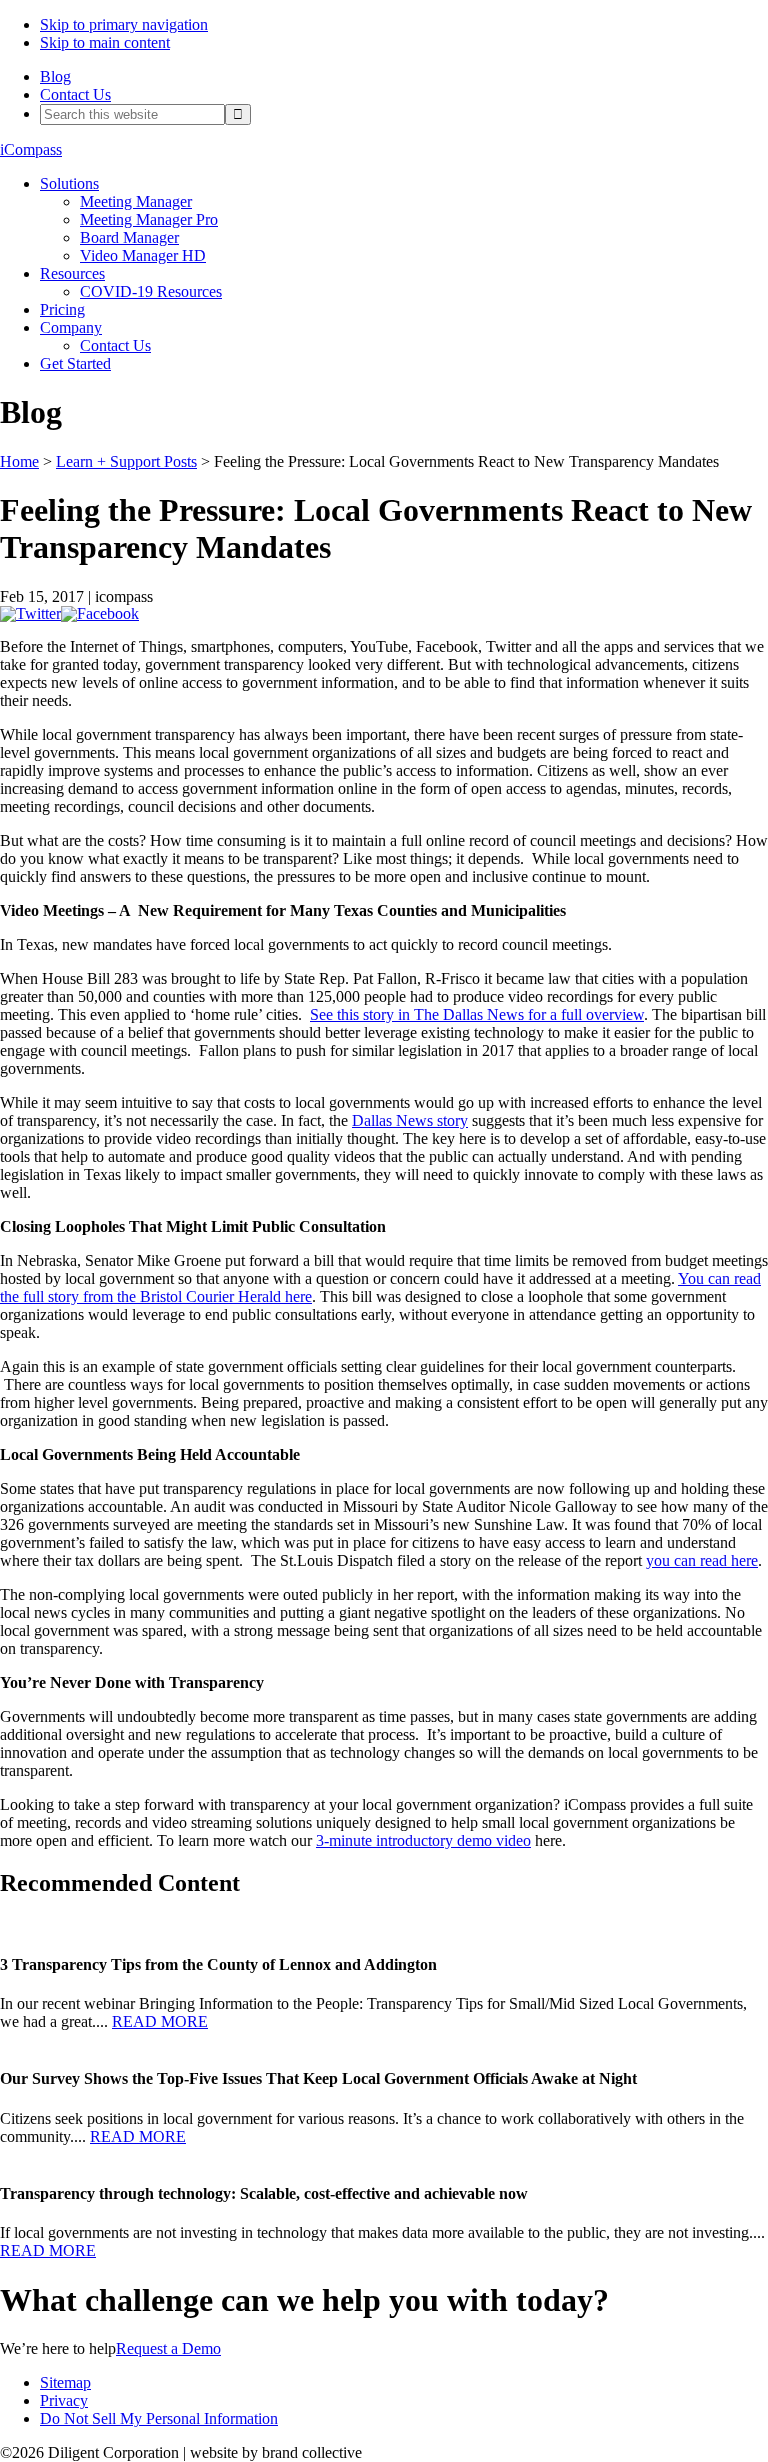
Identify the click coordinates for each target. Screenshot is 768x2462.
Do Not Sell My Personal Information (159, 2418)
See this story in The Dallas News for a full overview (477, 1014)
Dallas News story (410, 1120)
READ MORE (160, 2021)
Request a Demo (168, 2348)
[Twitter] (30, 613)
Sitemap (65, 2382)
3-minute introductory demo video (423, 1840)
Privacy (64, 2400)
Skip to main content (105, 42)
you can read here (702, 1560)
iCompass (31, 149)
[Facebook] (100, 613)
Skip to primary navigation (124, 24)
